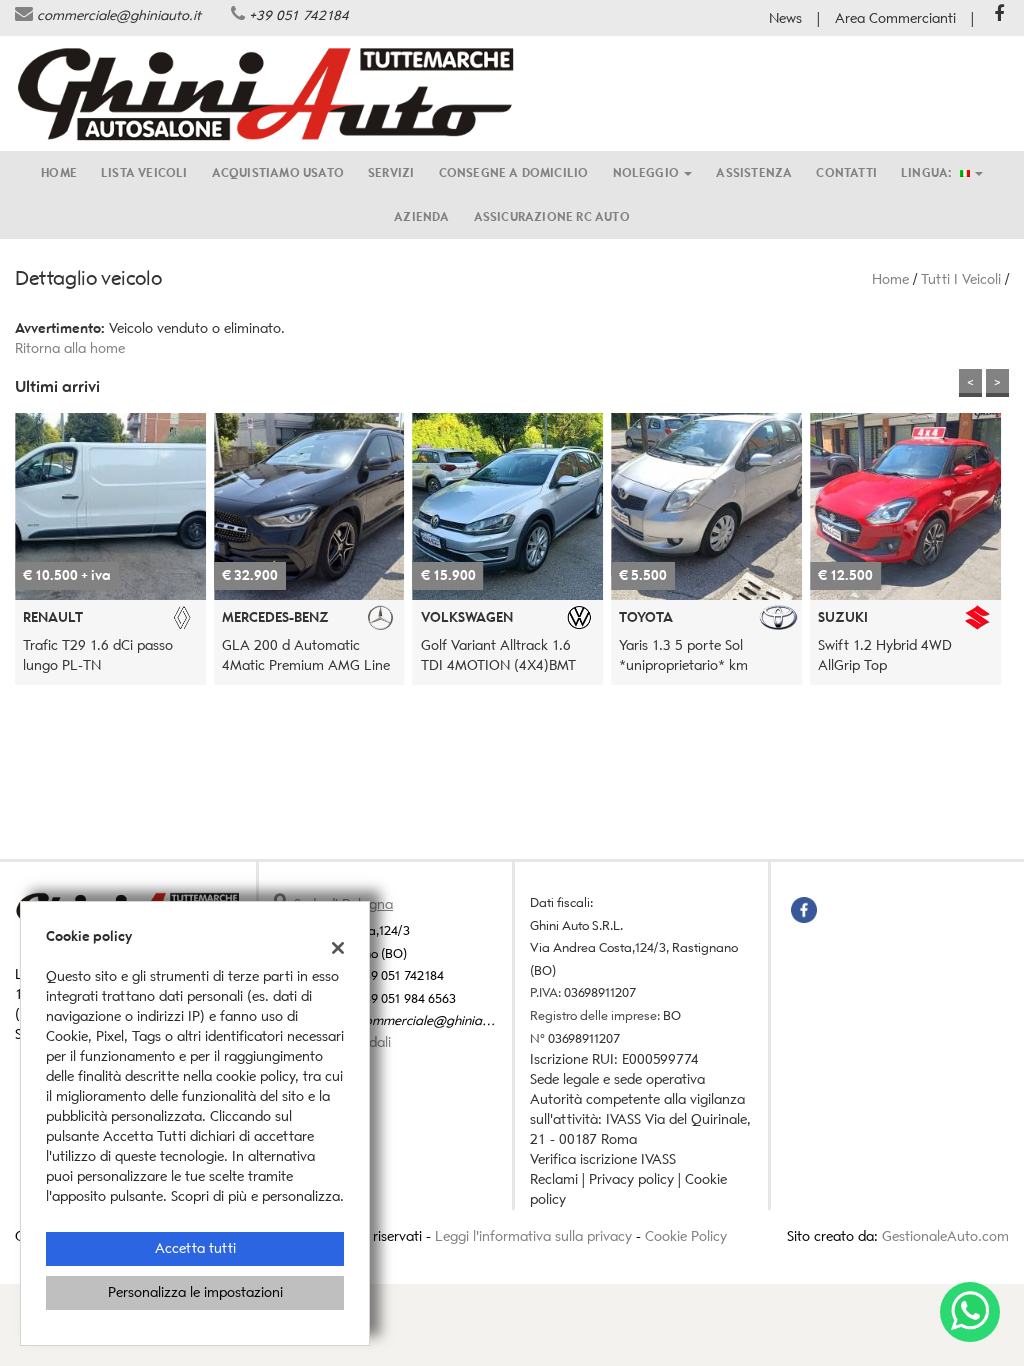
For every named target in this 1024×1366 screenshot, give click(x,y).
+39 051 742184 (299, 15)
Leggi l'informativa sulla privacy (533, 1236)
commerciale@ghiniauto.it (119, 15)
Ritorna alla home (70, 348)
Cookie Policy (686, 1236)
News (785, 18)
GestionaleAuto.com (945, 1236)
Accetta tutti (195, 1248)
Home (59, 172)
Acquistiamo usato (278, 172)
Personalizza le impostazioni (195, 1292)
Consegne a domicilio (514, 172)
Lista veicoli (144, 172)
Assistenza (754, 172)
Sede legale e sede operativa (617, 1079)
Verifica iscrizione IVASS (603, 1159)
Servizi (391, 172)
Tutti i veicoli (961, 279)
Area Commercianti (895, 18)
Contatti (846, 172)
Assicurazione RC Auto (552, 216)
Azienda (421, 216)
